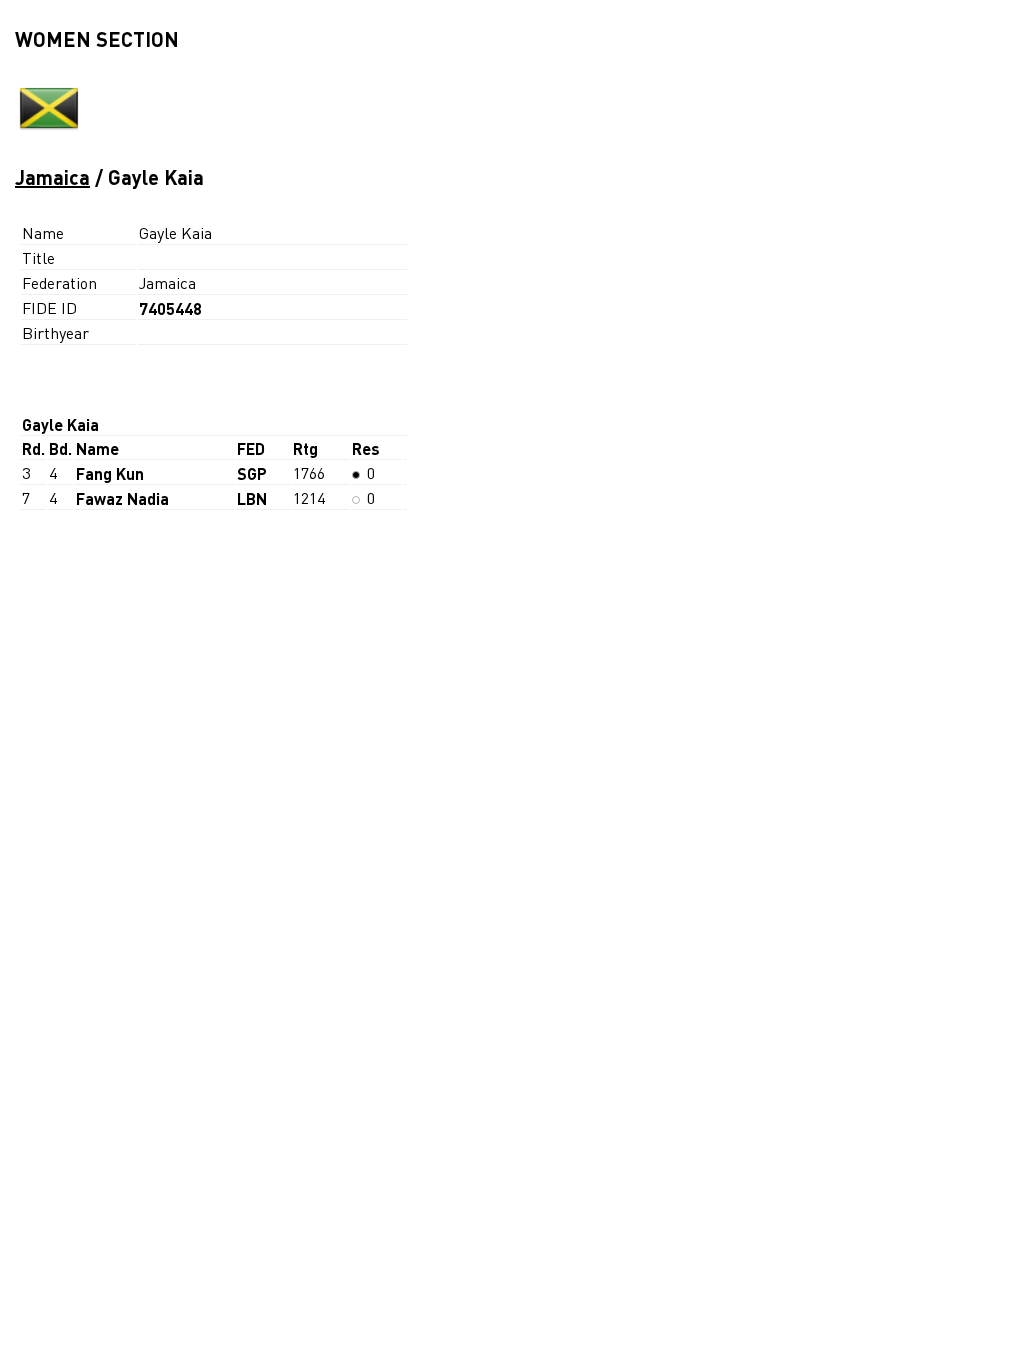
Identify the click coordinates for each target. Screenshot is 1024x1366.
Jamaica (52, 177)
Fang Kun (110, 473)
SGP (252, 473)
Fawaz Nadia (122, 498)
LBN (252, 498)
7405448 (170, 308)
